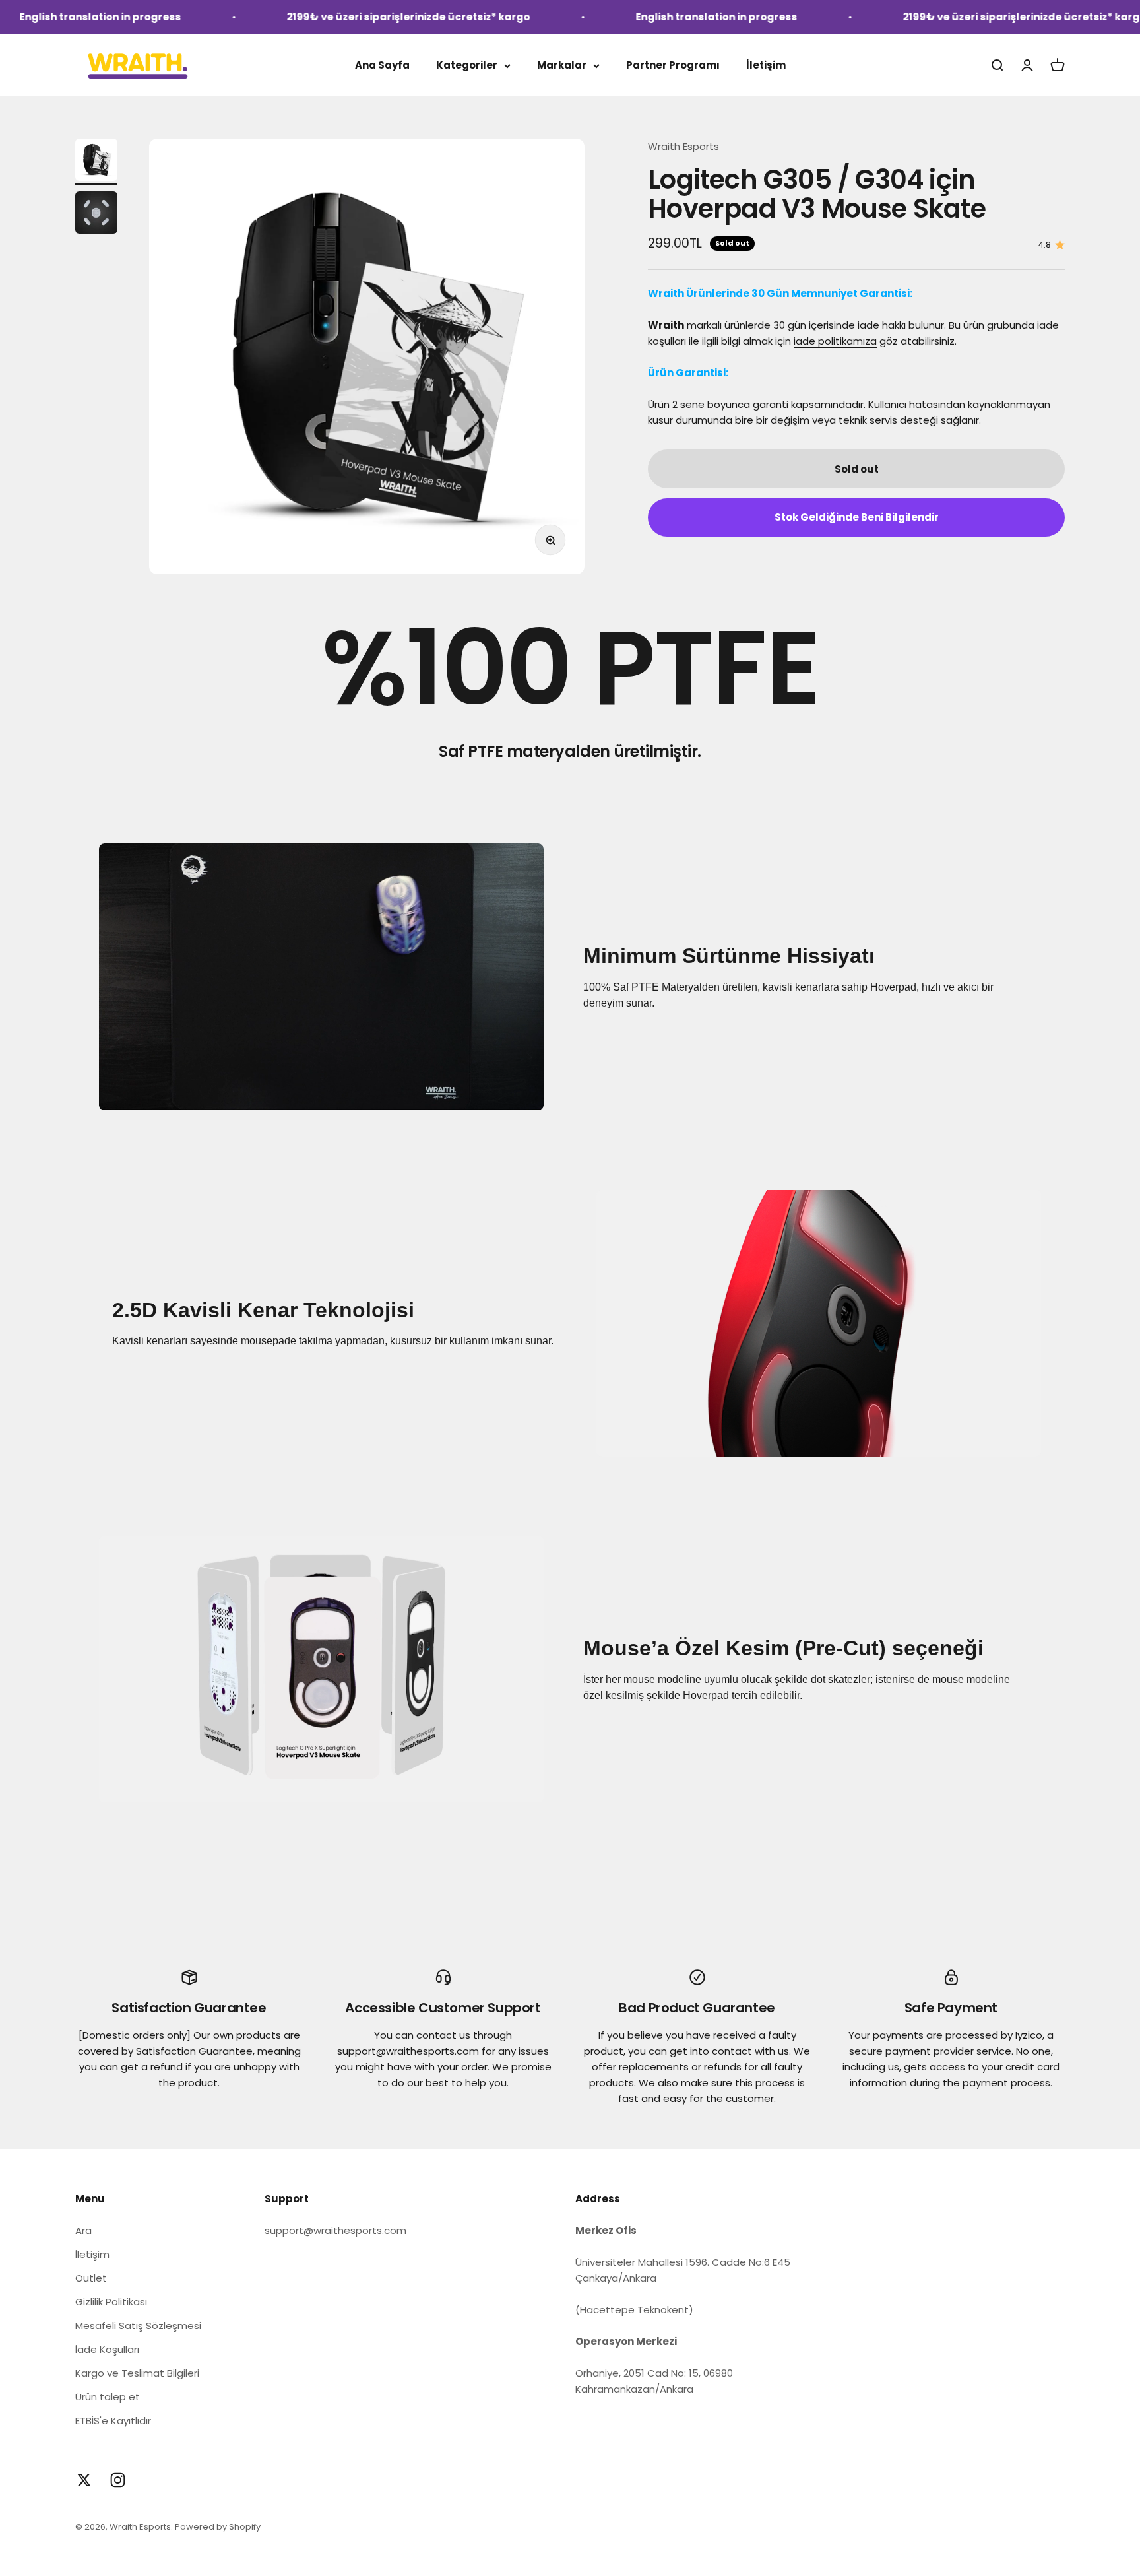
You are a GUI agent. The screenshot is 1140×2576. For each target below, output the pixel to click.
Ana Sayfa (382, 65)
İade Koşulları (107, 2349)
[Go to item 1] (96, 162)
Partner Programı (673, 65)
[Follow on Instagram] (118, 2480)
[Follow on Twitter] (84, 2480)
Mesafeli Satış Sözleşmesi (138, 2326)
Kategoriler (467, 65)
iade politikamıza (835, 341)
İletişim (766, 65)
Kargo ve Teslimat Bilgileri (137, 2373)
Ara (83, 2230)
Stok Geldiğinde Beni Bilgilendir (857, 517)
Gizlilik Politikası (111, 2302)
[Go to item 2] (96, 215)
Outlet (91, 2278)
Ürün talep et (108, 2397)
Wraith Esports (683, 146)
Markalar (562, 65)
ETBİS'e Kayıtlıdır (113, 2421)
